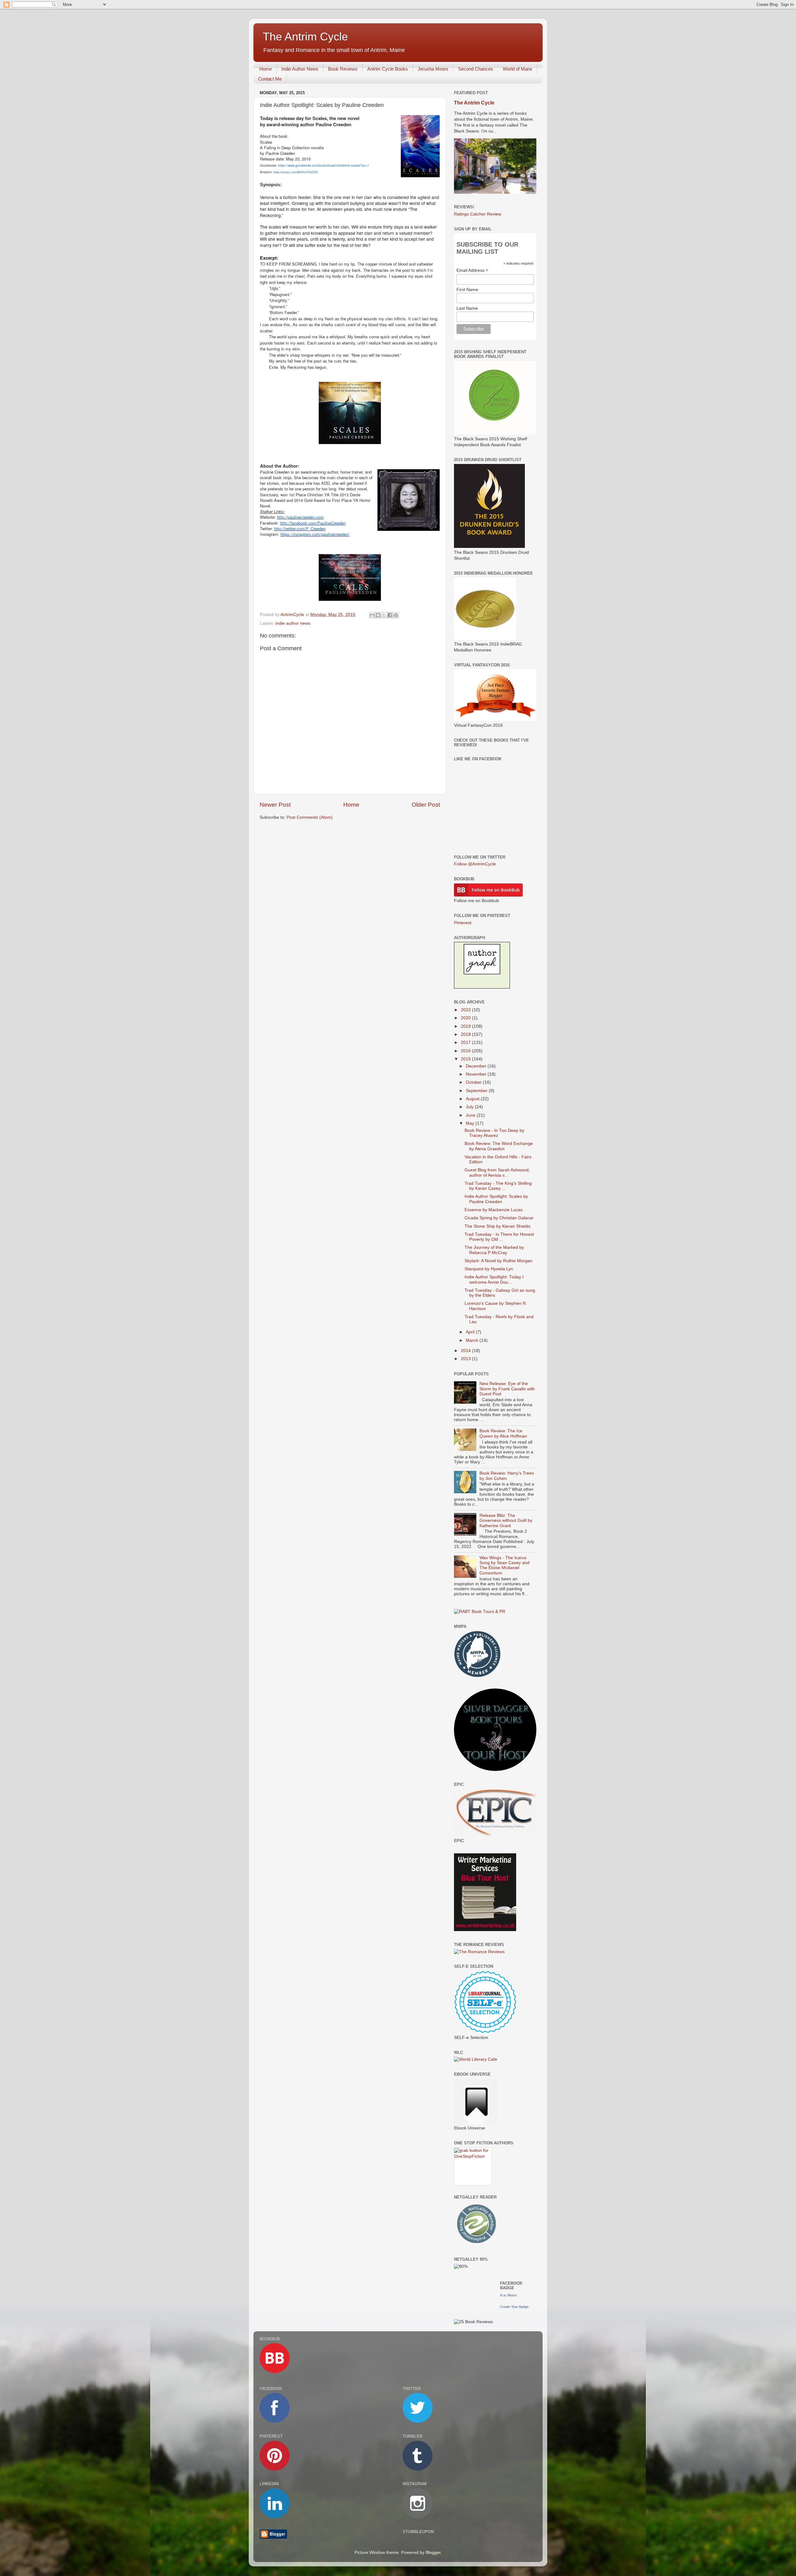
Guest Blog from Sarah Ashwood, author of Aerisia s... (497, 1172)
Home (266, 69)
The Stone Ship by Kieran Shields (497, 1226)
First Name (467, 290)
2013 (466, 1359)
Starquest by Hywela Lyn (489, 1269)
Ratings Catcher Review (478, 214)
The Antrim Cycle (305, 37)
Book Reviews (343, 69)
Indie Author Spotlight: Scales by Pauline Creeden (496, 1199)
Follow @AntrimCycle (475, 864)
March (473, 1340)
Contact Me (270, 79)
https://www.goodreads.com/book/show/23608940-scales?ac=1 (324, 165)
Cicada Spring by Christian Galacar (499, 1218)
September (477, 1091)
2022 (466, 1010)
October (474, 1082)
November (477, 1074)
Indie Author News (300, 69)
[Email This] (372, 615)
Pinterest (463, 923)
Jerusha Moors (433, 69)
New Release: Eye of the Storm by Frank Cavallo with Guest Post (507, 1389)
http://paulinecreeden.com (300, 517)
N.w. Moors (509, 2295)
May (471, 1123)
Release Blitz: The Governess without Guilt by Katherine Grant (506, 1520)
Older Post (426, 805)
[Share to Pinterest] (396, 615)
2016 (466, 1051)
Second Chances (476, 69)
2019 (466, 1026)
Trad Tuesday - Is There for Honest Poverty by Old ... (499, 1237)
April (471, 1332)
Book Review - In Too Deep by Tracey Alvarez (494, 1133)
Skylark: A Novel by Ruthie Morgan (498, 1261)
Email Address (472, 270)
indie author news (293, 623)
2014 (466, 1351)
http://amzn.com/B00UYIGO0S (296, 172)
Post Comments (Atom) (310, 817)
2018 (466, 1034)
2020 (466, 1018)
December (477, 1066)
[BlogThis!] (378, 615)
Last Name (467, 308)
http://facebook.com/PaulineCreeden (313, 523)
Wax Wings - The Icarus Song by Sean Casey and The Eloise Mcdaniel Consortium (504, 1565)
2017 (466, 1042)
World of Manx (518, 69)
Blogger (433, 2553)
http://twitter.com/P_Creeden (300, 528)
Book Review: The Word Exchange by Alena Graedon (499, 1146)
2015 (466, 1059)
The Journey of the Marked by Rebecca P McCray (494, 1250)
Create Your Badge (514, 2307)
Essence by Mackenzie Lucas (494, 1210)
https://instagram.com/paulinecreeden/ (315, 534)
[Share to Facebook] (390, 615)
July (470, 1107)
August (473, 1099)
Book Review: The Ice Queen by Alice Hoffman (503, 1433)
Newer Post (275, 805)
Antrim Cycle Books (388, 69)
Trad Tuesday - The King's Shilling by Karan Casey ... (498, 1186)
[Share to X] (384, 615)
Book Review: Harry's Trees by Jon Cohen (507, 1476)
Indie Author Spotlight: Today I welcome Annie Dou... (494, 1279)
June (471, 1115)
